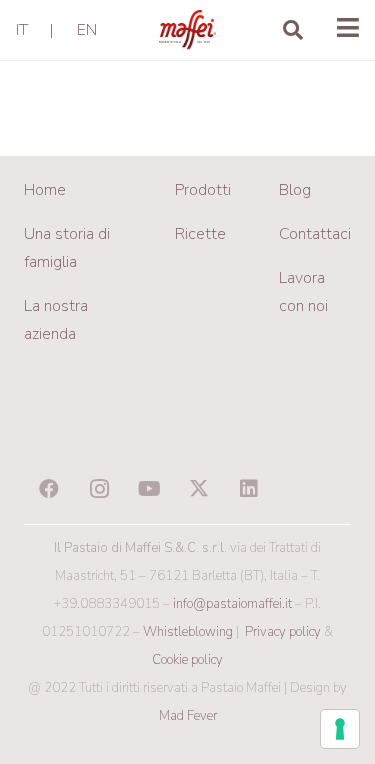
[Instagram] (99, 489)
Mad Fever (188, 716)
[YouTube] (149, 489)
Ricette (200, 234)
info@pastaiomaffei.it (232, 604)
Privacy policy (283, 632)
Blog (295, 190)
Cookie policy (187, 660)
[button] (293, 30)
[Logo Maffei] (188, 30)
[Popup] (348, 30)
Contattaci (315, 234)
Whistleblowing (188, 632)
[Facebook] (49, 489)
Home (45, 190)
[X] (199, 489)
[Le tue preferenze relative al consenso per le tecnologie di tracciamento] (340, 729)
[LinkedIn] (249, 489)
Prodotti (203, 190)
